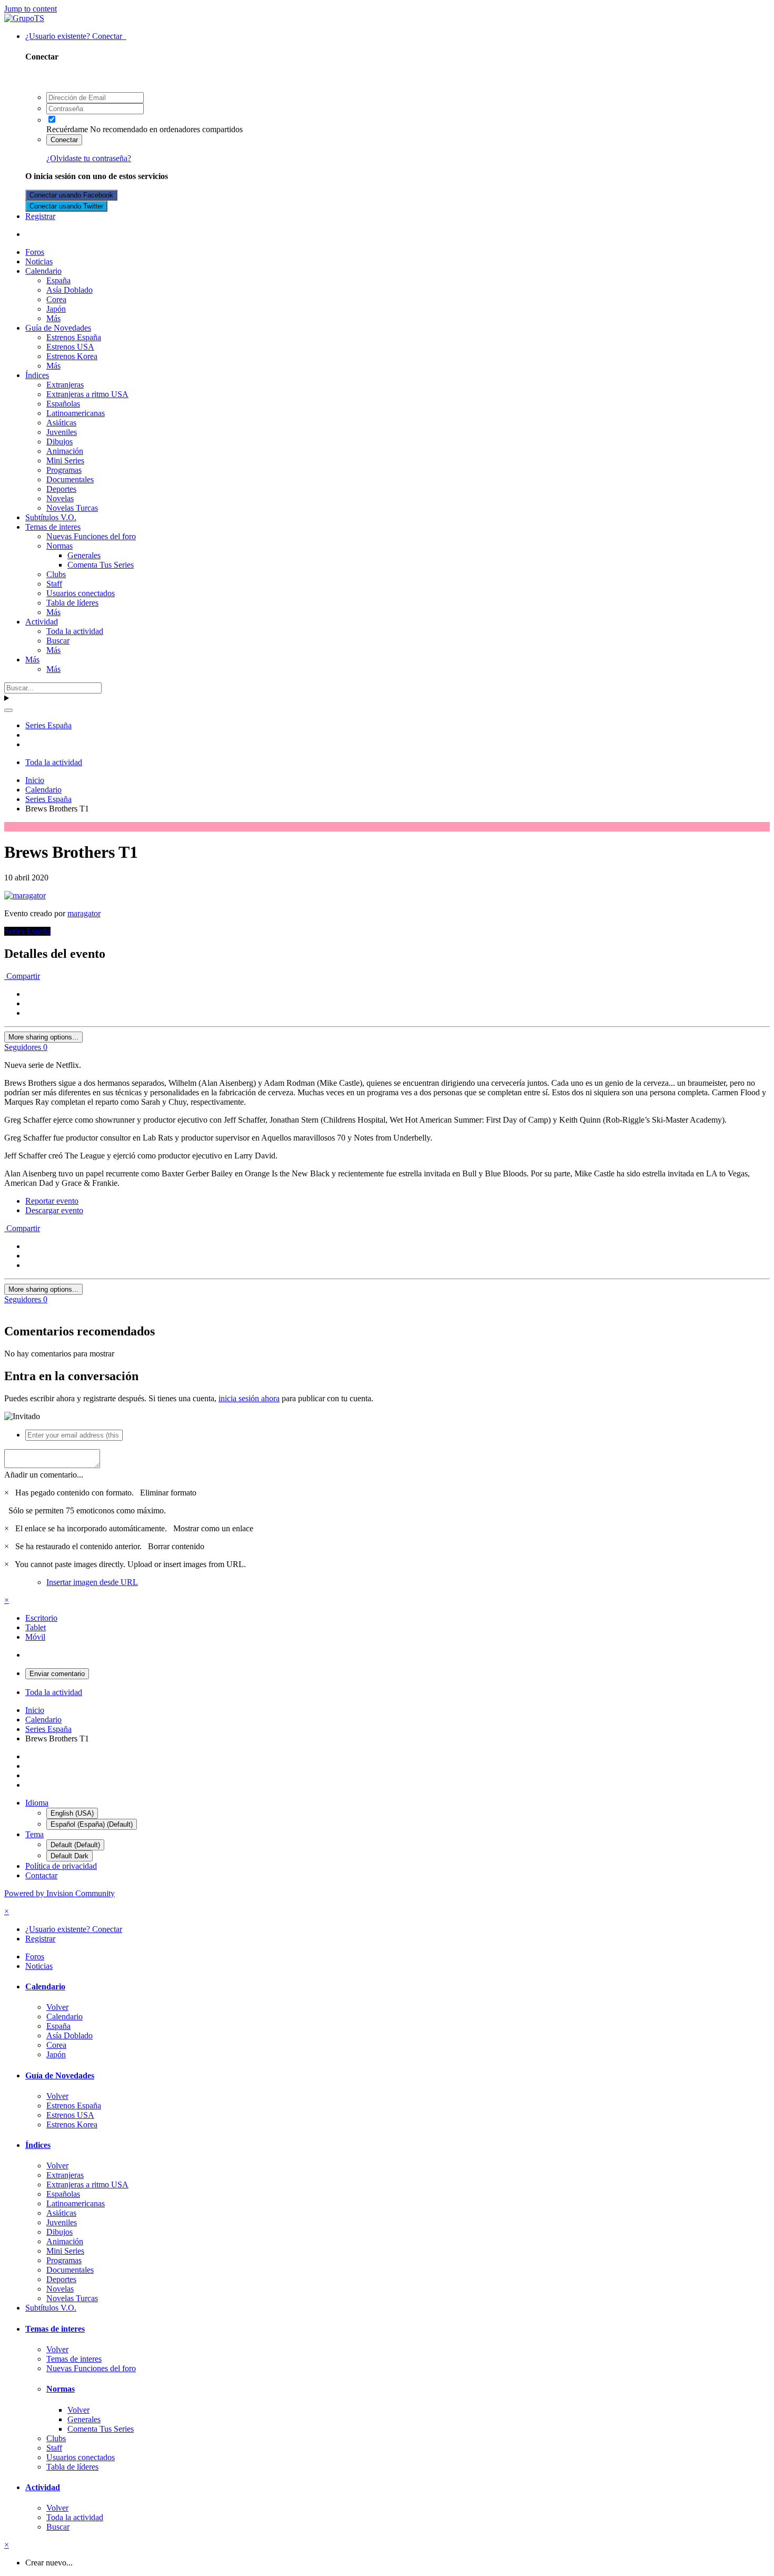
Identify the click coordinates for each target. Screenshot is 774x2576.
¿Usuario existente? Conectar (76, 36)
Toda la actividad (75, 631)
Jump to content (31, 9)
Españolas (63, 404)
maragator (84, 913)
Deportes (61, 489)
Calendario (43, 271)
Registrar (40, 216)
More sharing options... (43, 1037)
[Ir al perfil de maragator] (25, 895)
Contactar (41, 1875)
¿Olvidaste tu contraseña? (89, 158)
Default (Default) (75, 1845)
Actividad (42, 622)
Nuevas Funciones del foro (91, 536)
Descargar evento (54, 1210)
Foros (35, 252)
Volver (57, 2007)
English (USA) (72, 1813)
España (58, 280)
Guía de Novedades (58, 328)
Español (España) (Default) (92, 1824)
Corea (56, 299)
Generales (84, 555)
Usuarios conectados (81, 593)
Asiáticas (61, 423)
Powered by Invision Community (59, 1893)
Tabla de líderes (72, 603)
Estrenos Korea (72, 356)
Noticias (39, 261)
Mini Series (65, 460)
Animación (65, 451)
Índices (37, 375)
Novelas (60, 498)
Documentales (70, 479)
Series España (27, 931)
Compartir (22, 976)
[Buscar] (8, 710)
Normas (59, 546)
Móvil (35, 1637)
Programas (64, 470)
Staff (54, 584)
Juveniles (62, 432)
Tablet (36, 1627)
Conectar (64, 140)
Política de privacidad (61, 1866)
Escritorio (41, 1618)
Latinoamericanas (76, 413)
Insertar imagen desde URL (92, 1582)
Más (53, 318)
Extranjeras (65, 385)
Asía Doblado (70, 290)
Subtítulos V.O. (51, 517)
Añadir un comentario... (44, 1475)
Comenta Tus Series (101, 565)
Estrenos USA (70, 347)
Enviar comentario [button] (57, 1674)
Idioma (37, 1803)
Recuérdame (67, 129)
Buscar (58, 641)
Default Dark (70, 1856)
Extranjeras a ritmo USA (87, 394)
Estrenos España (74, 337)
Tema (34, 1834)
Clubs (56, 574)
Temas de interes (53, 527)
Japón (56, 309)
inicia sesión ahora (249, 1398)
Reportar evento (52, 1201)
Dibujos (59, 442)
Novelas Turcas (72, 508)
